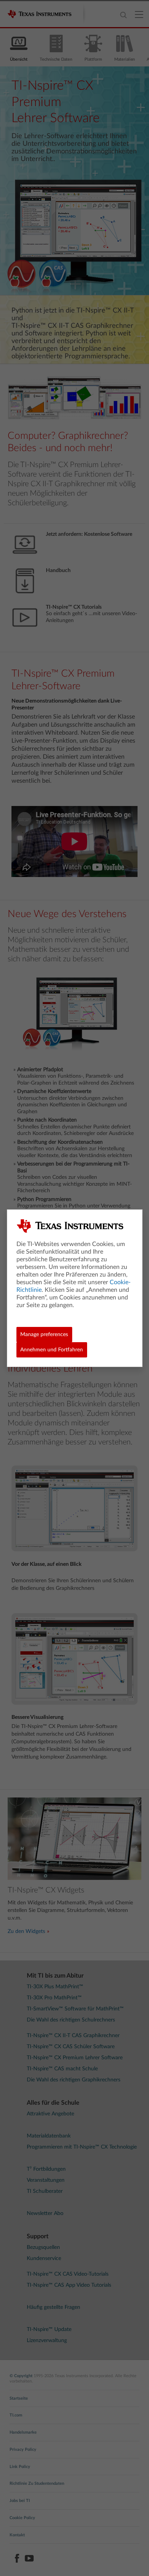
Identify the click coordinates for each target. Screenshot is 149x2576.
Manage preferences (44, 1335)
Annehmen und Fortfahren (52, 1350)
